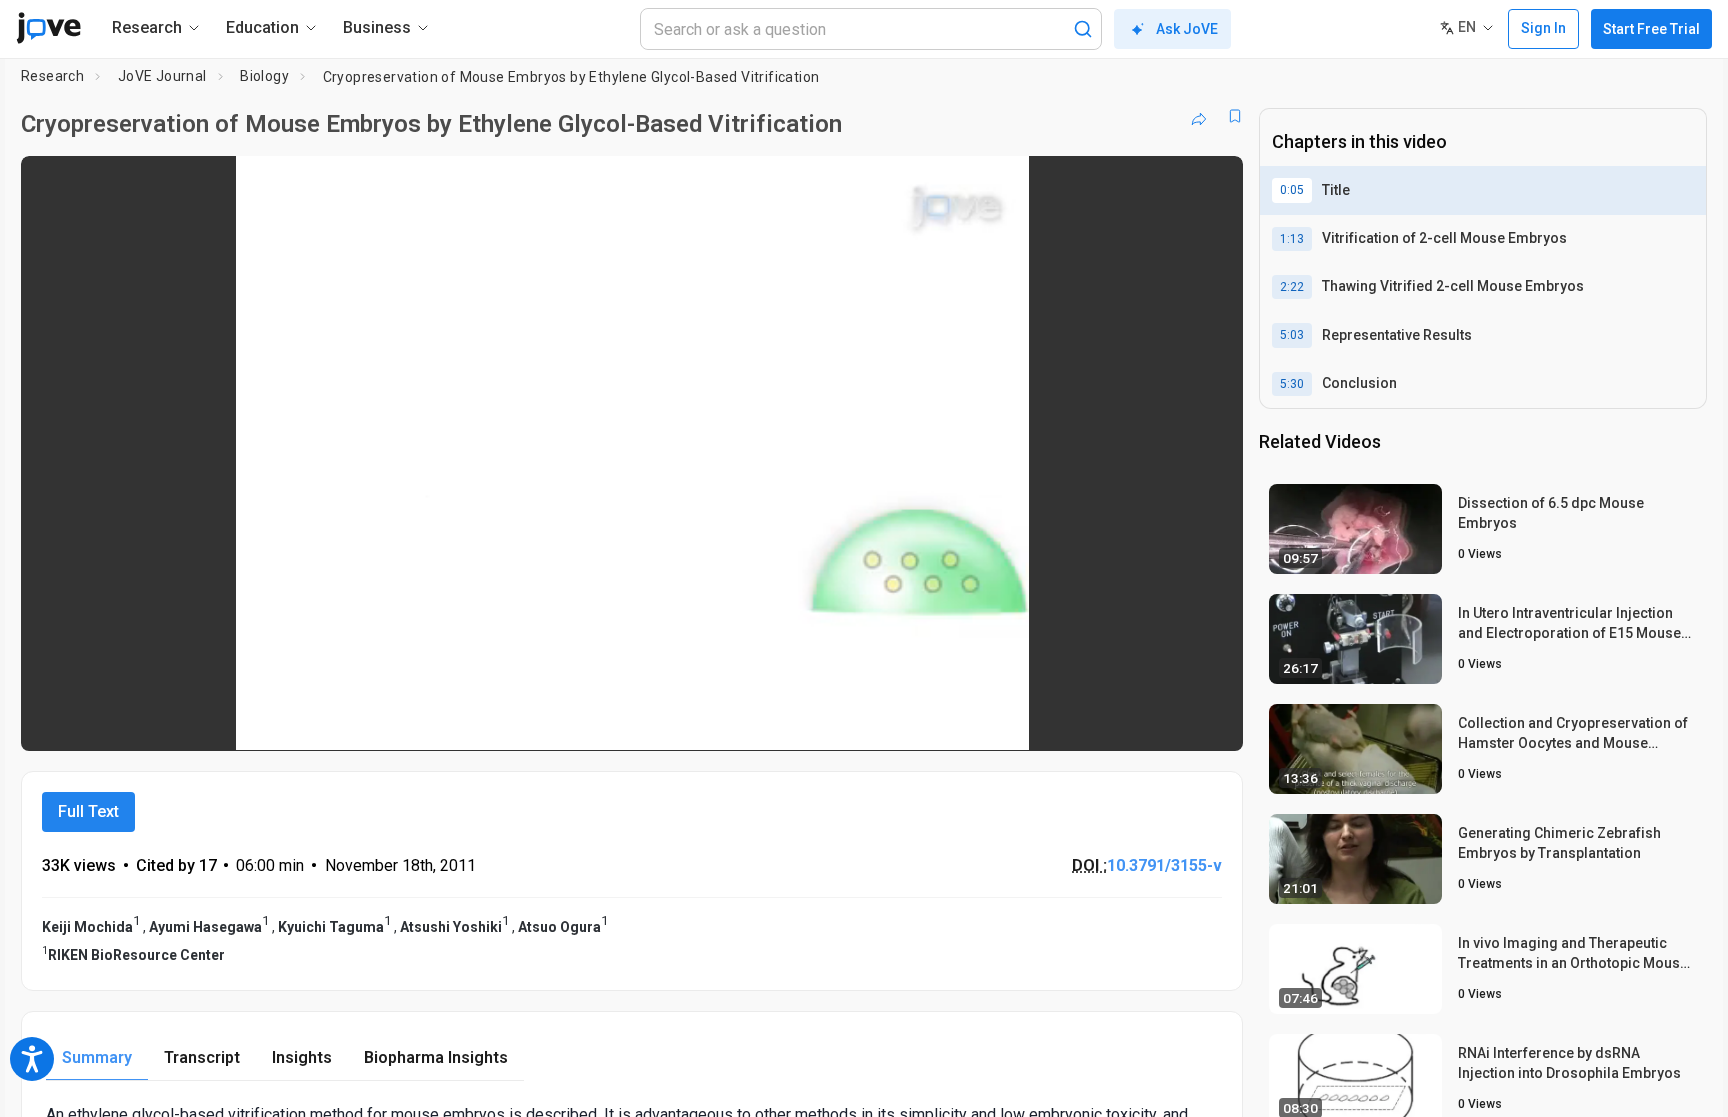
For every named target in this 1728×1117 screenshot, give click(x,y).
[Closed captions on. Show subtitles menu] (1165, 722)
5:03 (1292, 335)
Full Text (88, 811)
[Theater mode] (1211, 722)
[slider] (522, 721)
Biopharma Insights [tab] (436, 1057)
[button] (1211, 184)
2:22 (1292, 287)
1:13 (1292, 239)
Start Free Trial (1651, 29)
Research (52, 76)
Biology (264, 76)
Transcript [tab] (202, 1057)
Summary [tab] (97, 1057)
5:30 (1292, 384)
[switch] (1009, 722)
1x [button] (1124, 721)
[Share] (1199, 116)
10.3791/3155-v (1164, 865)
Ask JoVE (1187, 29)
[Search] (1083, 29)
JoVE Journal (162, 76)
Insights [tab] (302, 1057)
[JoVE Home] (48, 28)
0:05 (1292, 190)
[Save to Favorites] (1235, 116)
